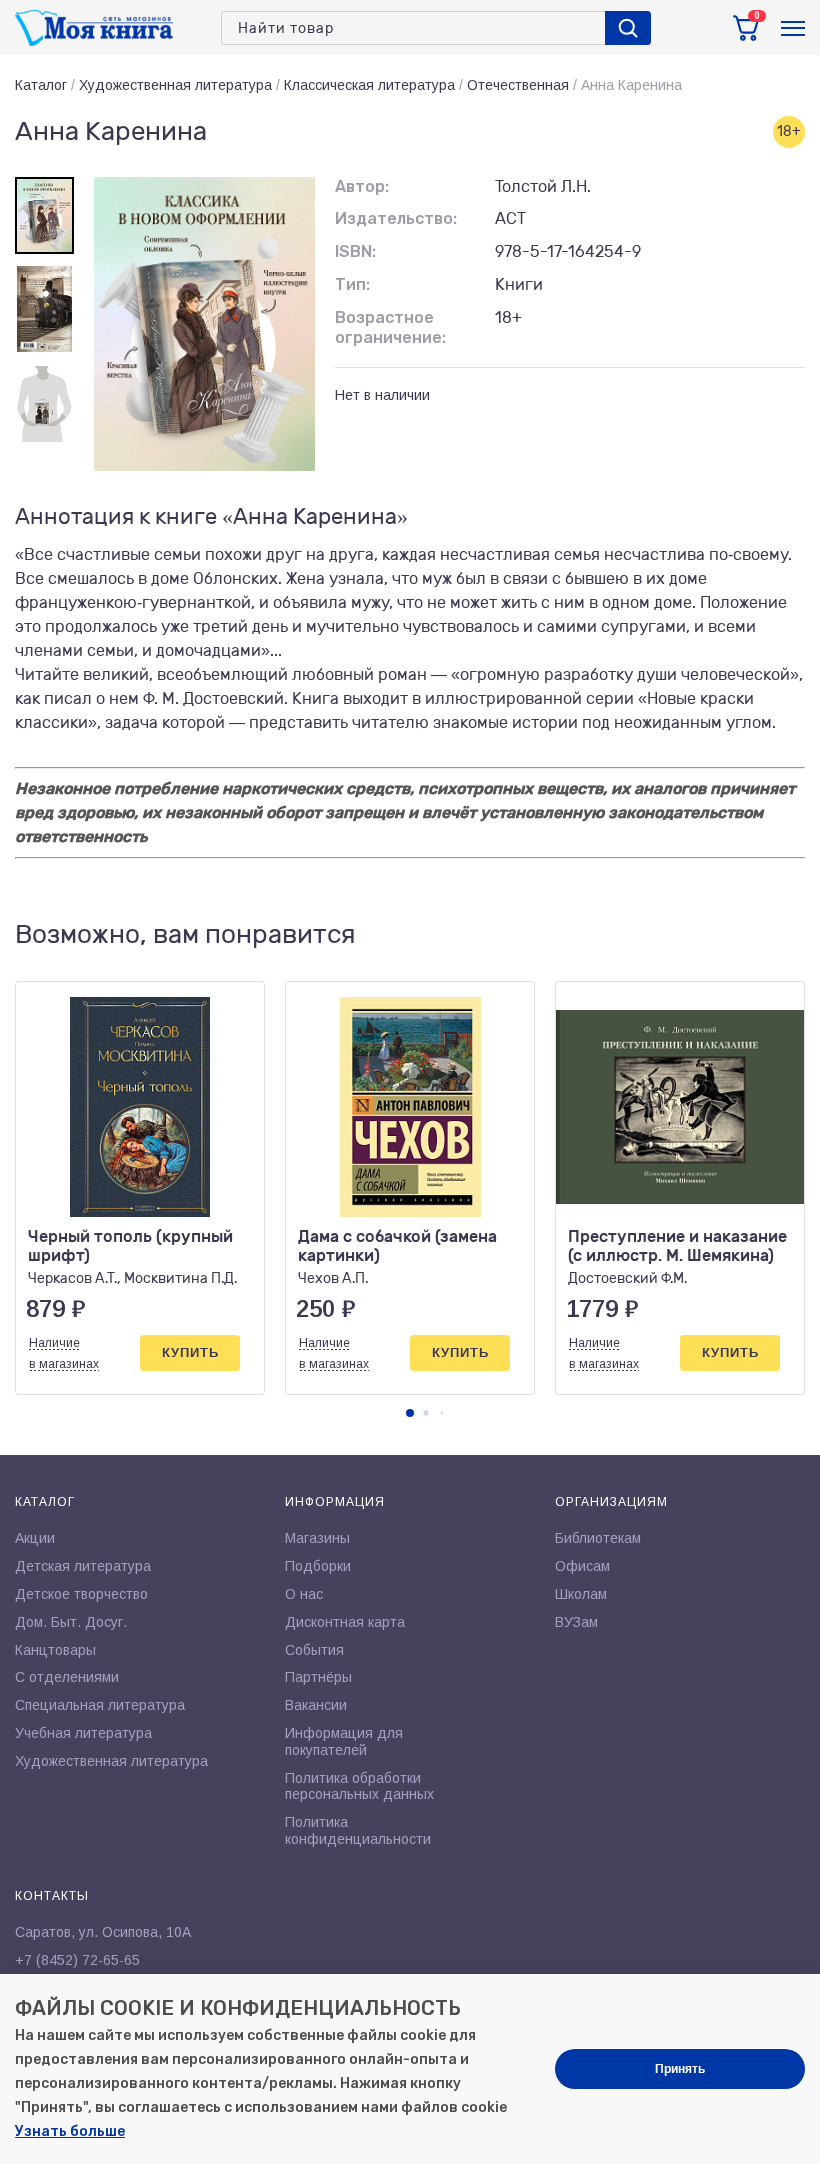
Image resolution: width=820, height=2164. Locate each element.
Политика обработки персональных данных (359, 1786)
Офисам (582, 1566)
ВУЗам (576, 1622)
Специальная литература (100, 1705)
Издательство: (396, 218)
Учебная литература (83, 1733)
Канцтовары (55, 1650)
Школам (581, 1594)
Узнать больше (70, 2131)
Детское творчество (81, 1594)
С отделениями (67, 1677)
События (314, 1650)
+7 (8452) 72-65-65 (77, 1960)
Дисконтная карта (345, 1622)
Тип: (352, 284)
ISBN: (355, 251)
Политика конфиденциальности (358, 1830)
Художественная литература (175, 85)
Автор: (362, 186)
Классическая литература (369, 85)
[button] (410, 1413)
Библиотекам (598, 1538)
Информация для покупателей (344, 1741)
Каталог (41, 85)
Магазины (317, 1538)
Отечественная (518, 85)
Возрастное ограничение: (390, 328)
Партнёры (318, 1677)
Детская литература (83, 1566)
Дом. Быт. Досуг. (71, 1622)
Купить (190, 1352)
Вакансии (316, 1705)
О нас (304, 1594)
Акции (35, 1538)
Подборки (318, 1566)
